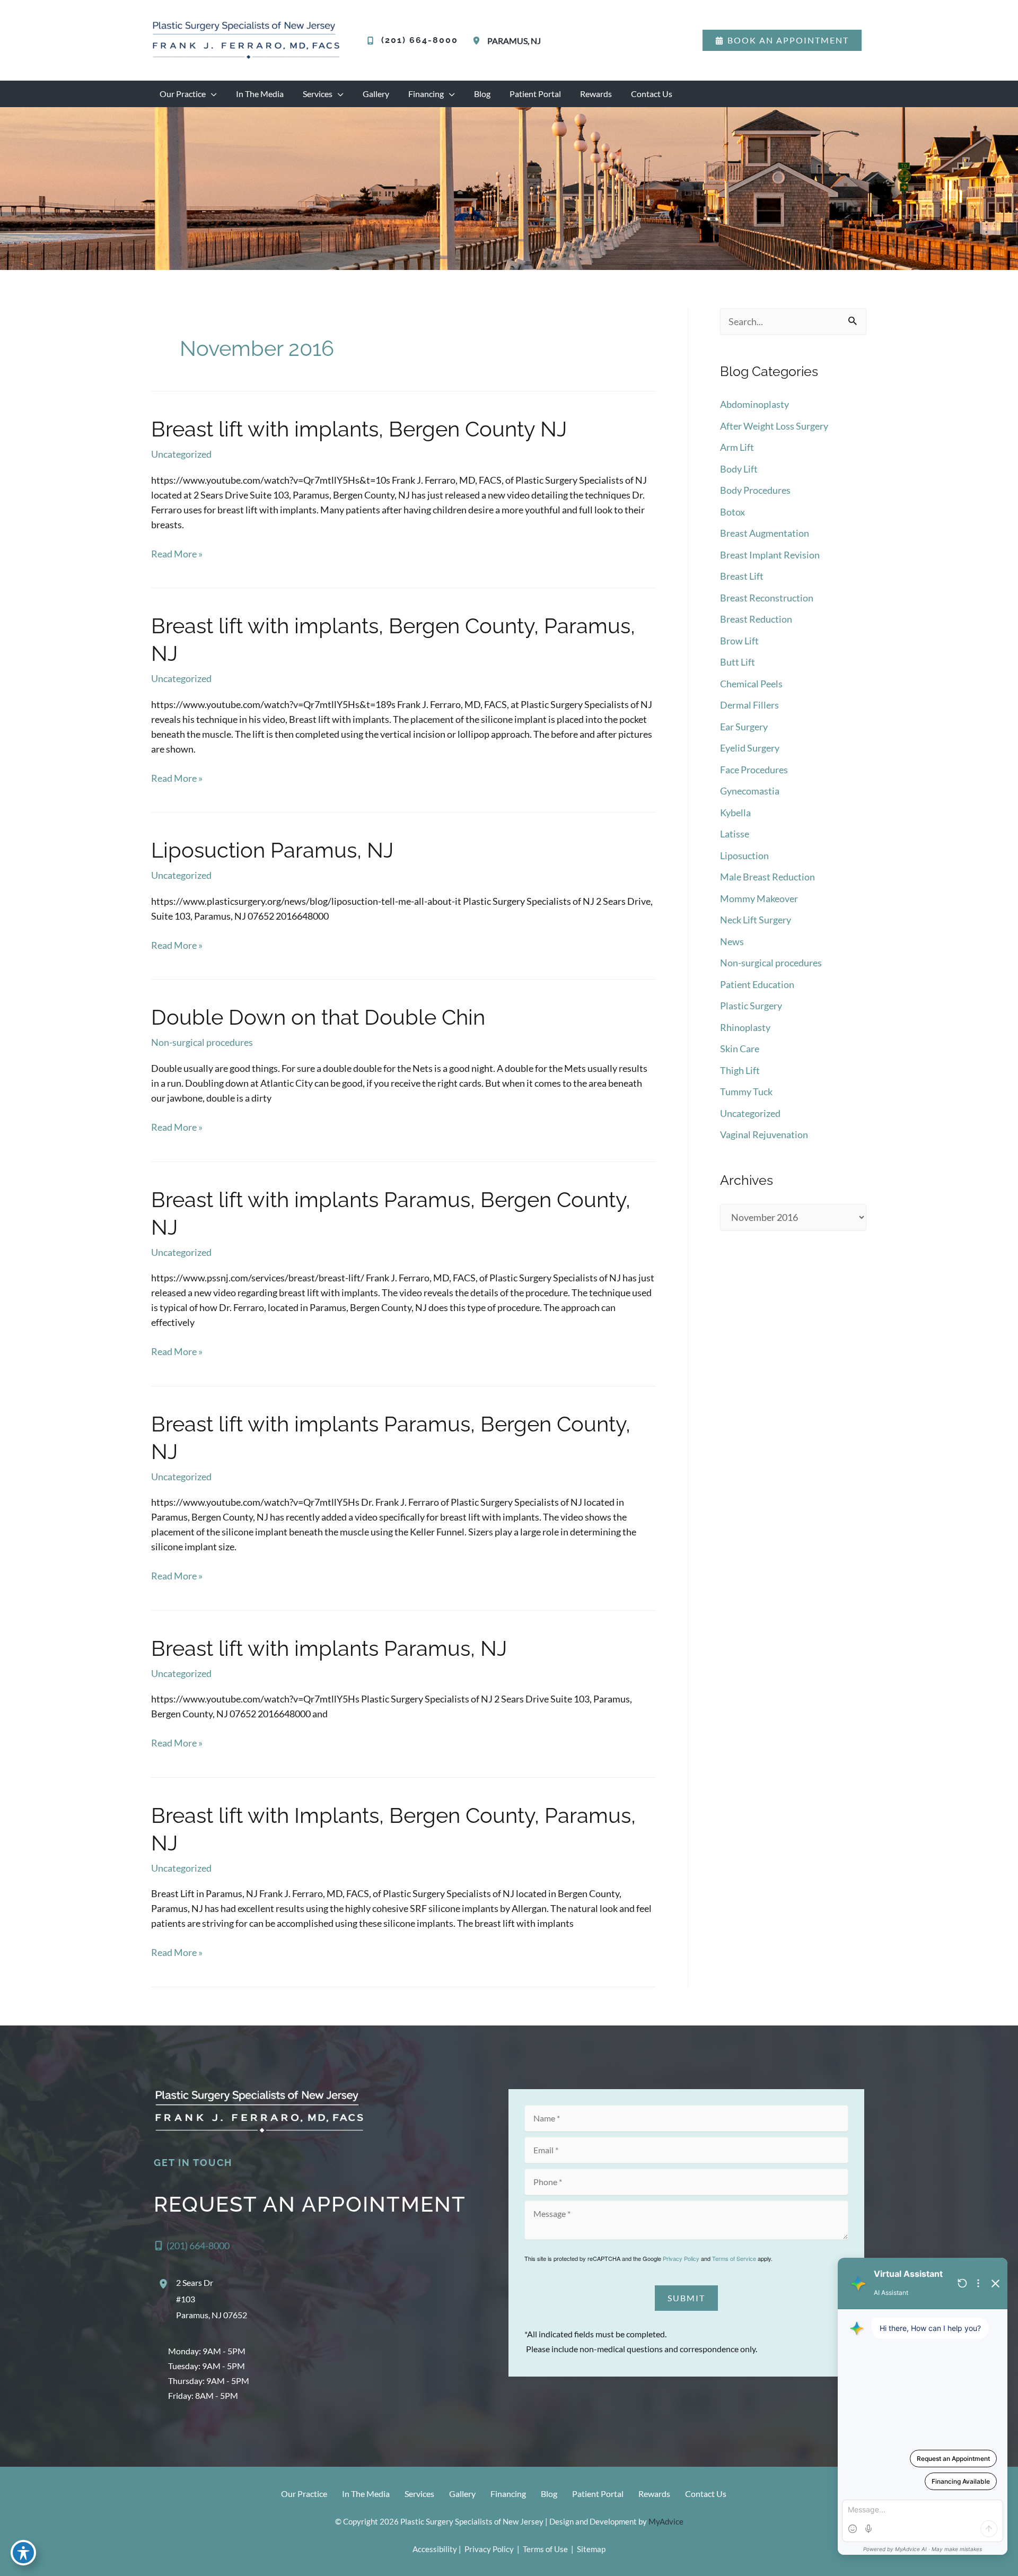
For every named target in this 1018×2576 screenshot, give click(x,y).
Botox (732, 512)
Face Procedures (754, 770)
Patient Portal (598, 2494)
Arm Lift (737, 447)
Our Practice (304, 2494)
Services (419, 2494)
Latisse (735, 834)
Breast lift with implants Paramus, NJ (329, 1648)
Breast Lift (742, 576)
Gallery (462, 2494)
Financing (508, 2494)
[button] (782, 40)
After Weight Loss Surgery (774, 426)
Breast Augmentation (765, 533)
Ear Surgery (744, 727)
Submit (686, 2298)
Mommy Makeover (759, 898)
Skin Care (740, 1049)
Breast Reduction (756, 619)
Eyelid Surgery (750, 748)
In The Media (366, 2494)
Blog (549, 2494)
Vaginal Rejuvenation (764, 1134)
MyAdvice (666, 2521)
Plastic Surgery (751, 1006)
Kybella (735, 813)
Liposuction (744, 855)
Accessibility (435, 2549)
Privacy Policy (681, 2258)
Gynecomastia (750, 791)
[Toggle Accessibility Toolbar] (23, 2553)
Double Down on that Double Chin (318, 1017)
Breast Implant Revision (770, 555)
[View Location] (478, 41)
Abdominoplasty (754, 404)
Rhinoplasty (745, 1027)
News (732, 941)
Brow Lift (739, 641)
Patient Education (757, 984)
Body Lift (739, 469)
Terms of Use (545, 2549)
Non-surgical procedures (202, 1042)
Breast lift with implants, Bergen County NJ (359, 429)
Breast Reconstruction (767, 598)
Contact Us (706, 2494)
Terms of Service (734, 2258)
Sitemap (590, 2549)
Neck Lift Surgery (756, 920)
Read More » (177, 554)
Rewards (654, 2494)
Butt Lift (738, 662)
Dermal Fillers (749, 705)
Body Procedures (755, 490)
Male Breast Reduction (767, 877)
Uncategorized (181, 454)
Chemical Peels (751, 684)
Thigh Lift (740, 1070)
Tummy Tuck (746, 1091)
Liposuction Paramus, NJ (272, 850)
